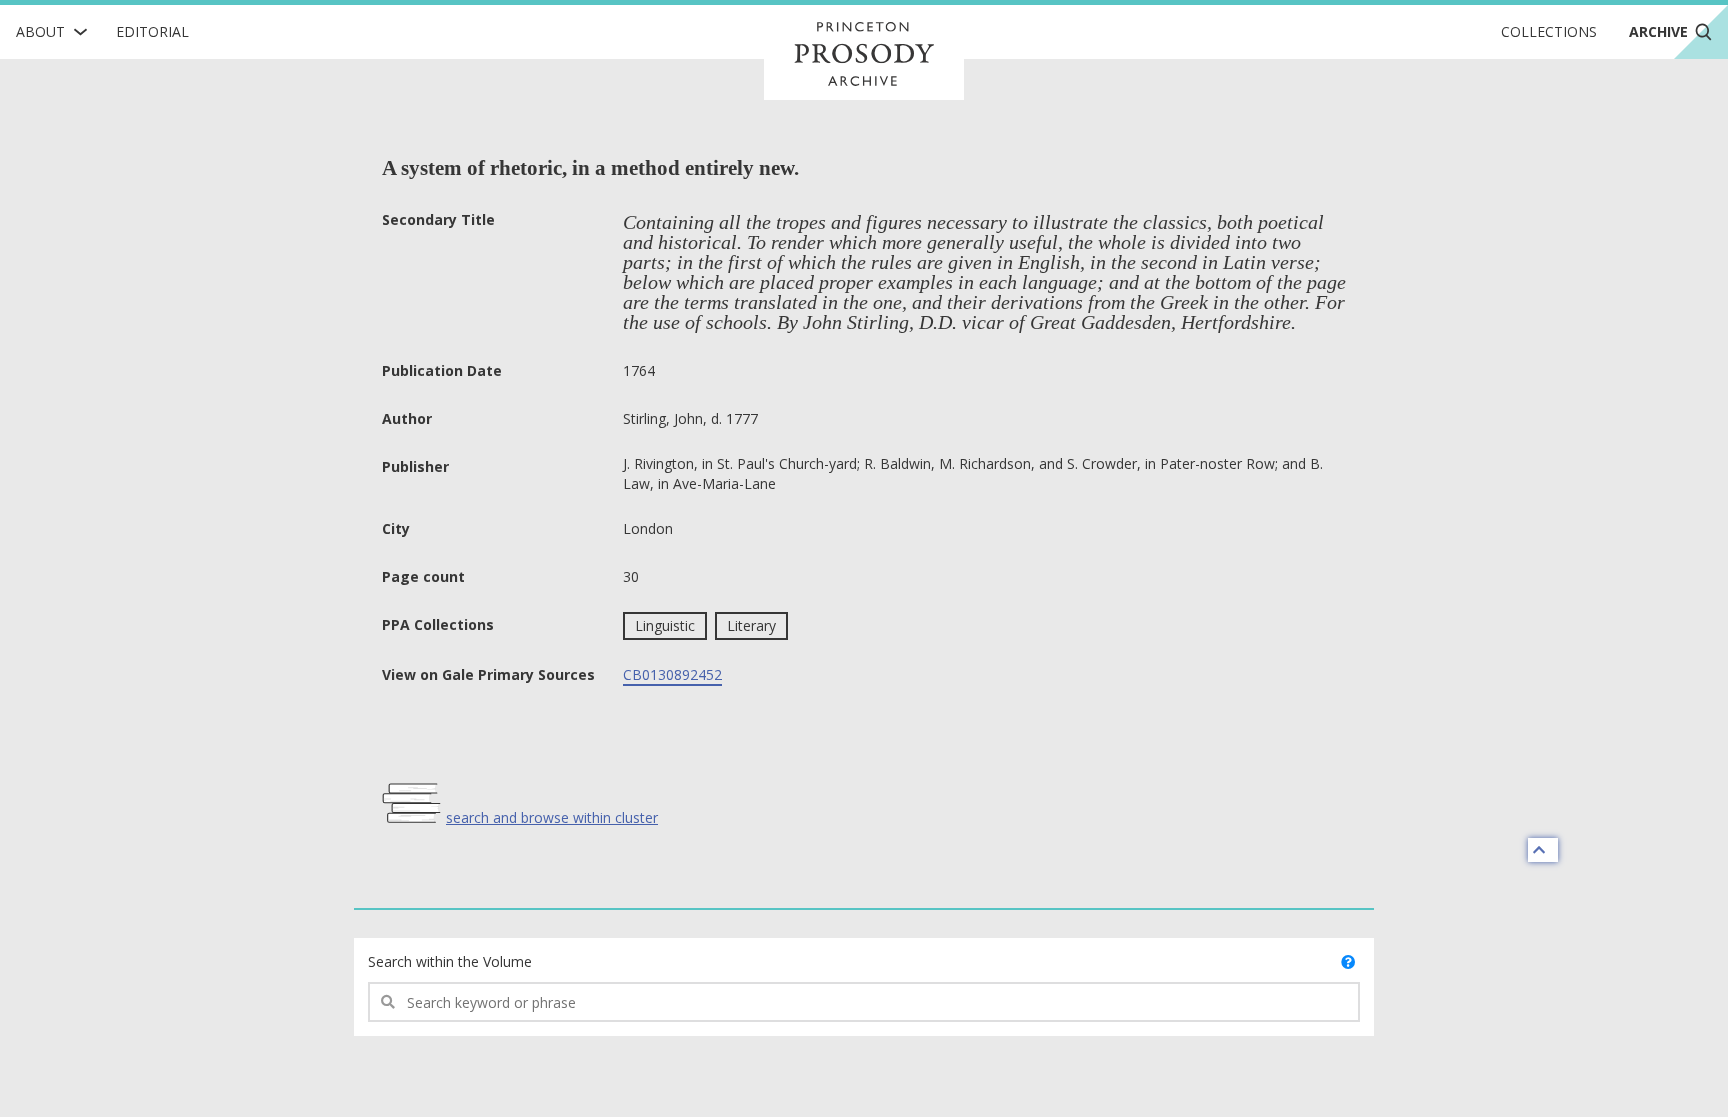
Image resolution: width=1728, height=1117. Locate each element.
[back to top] (1543, 850)
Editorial (152, 31)
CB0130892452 (672, 674)
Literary (751, 625)
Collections (1549, 31)
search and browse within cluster (552, 817)
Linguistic (665, 625)
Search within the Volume (450, 961)
